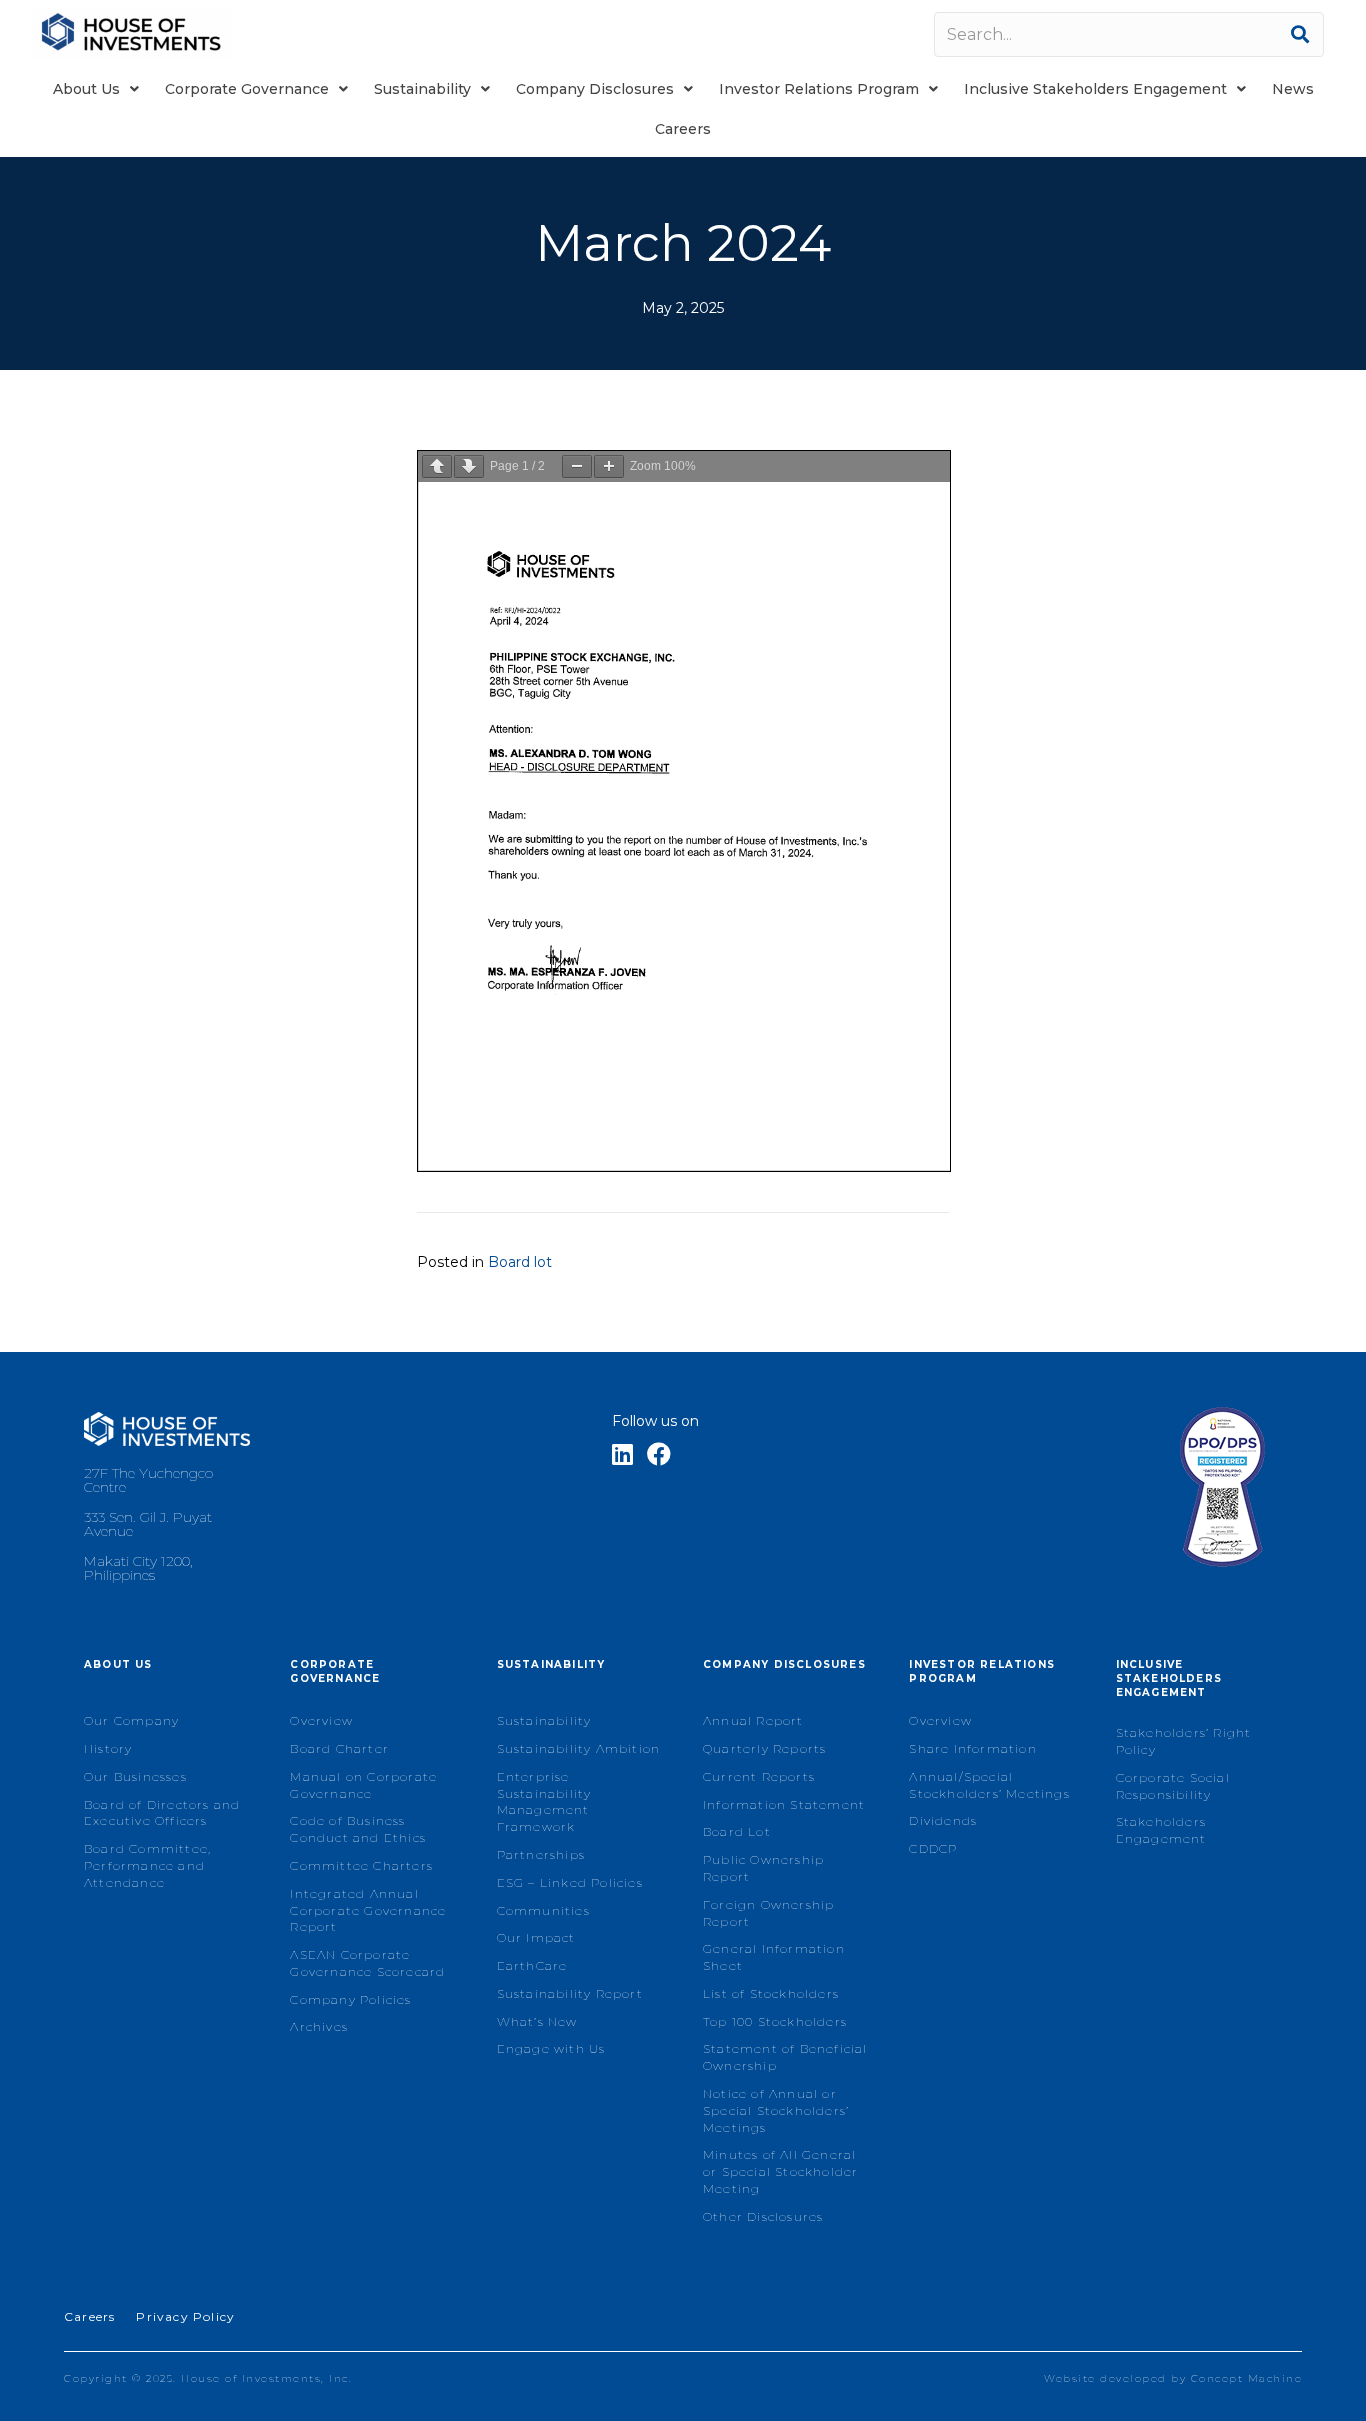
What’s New (537, 2021)
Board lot (520, 1262)
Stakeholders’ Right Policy (1184, 1741)
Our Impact (536, 1937)
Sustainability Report (570, 1993)
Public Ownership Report (763, 1868)
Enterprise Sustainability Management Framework (544, 1801)
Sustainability (544, 1720)
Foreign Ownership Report (768, 1913)
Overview (321, 1720)
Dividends (943, 1820)
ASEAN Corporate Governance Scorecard (367, 1963)
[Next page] (469, 466)
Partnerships (541, 1854)
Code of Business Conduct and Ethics (358, 1829)
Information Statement (784, 1804)
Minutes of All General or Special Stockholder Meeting (780, 2171)
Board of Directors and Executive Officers (162, 1813)
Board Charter (339, 1748)
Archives (319, 2026)
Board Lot (737, 1831)
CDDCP (933, 1848)
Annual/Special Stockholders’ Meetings (989, 1785)
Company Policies (350, 1999)
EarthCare (532, 1965)
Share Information (972, 1748)
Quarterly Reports (764, 1748)
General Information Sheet (774, 1957)
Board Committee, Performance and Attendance (147, 1865)
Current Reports (759, 1776)
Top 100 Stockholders (775, 2021)
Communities (543, 1910)
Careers (89, 2316)
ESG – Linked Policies (570, 1882)
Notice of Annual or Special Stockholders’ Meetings (776, 2110)
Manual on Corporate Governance (363, 1785)
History (108, 1748)
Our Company (131, 1720)
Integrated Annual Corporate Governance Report (368, 1910)
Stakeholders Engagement (1161, 1830)
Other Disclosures (763, 2216)
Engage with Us (551, 2048)
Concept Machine (1247, 2378)
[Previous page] (437, 466)
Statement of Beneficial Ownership (785, 2057)
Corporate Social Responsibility (1173, 1786)
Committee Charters (361, 1865)
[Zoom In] (609, 466)
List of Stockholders (771, 1993)
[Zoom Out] (577, 466)
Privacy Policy (185, 2316)
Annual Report (753, 1720)
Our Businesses (135, 1776)
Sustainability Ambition (579, 1748)
